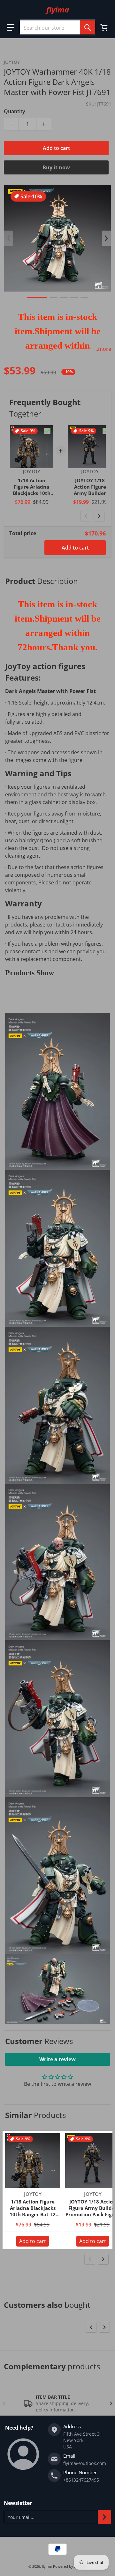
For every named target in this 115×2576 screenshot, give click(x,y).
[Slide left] (9, 238)
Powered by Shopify (70, 2566)
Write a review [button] (57, 2059)
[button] (11, 27)
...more (103, 349)
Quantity (15, 111)
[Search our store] (88, 27)
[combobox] (57, 27)
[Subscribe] (104, 2517)
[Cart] (104, 27)
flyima (47, 2566)
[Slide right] (106, 238)
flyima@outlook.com (85, 2463)
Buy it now (56, 167)
